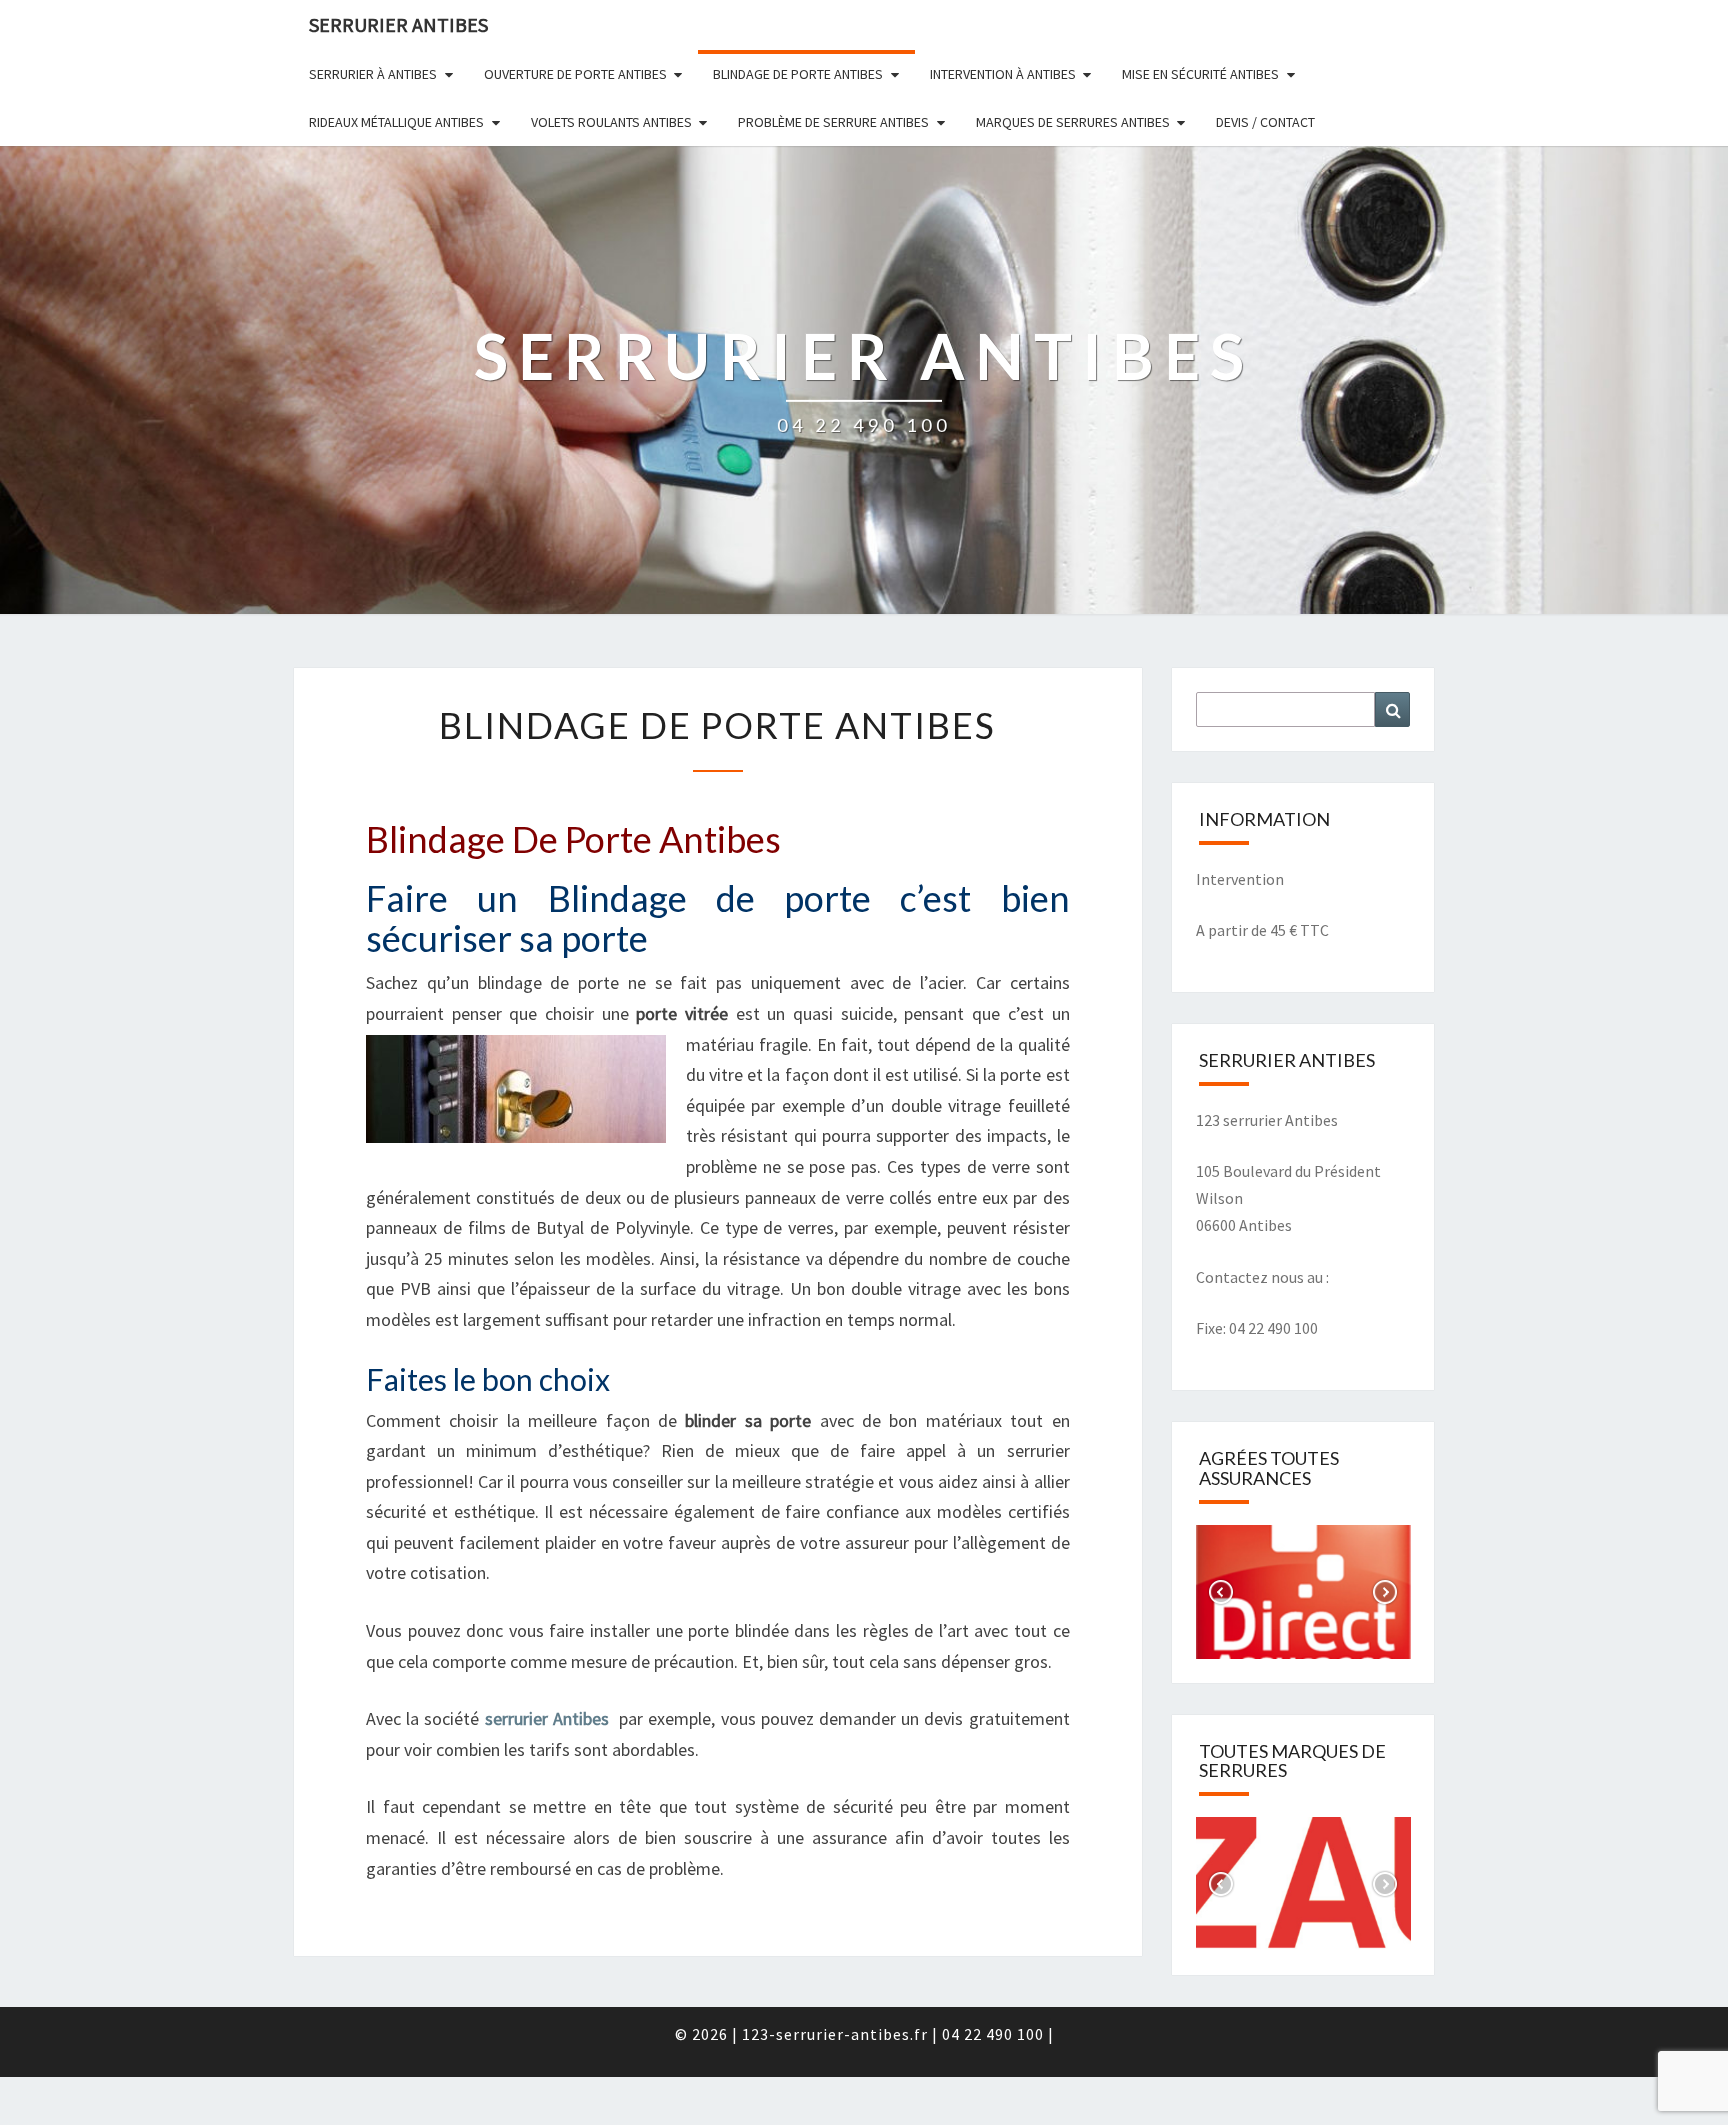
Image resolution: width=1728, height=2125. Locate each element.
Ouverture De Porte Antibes (575, 74)
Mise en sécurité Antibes (1200, 74)
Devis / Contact (1265, 122)
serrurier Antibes (547, 1718)
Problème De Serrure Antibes (833, 122)
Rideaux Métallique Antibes (396, 122)
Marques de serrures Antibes (1073, 122)
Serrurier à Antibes (373, 74)
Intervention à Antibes (1003, 74)
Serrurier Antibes (398, 24)
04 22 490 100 (995, 2034)
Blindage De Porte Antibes (798, 74)
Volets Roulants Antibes (611, 122)
